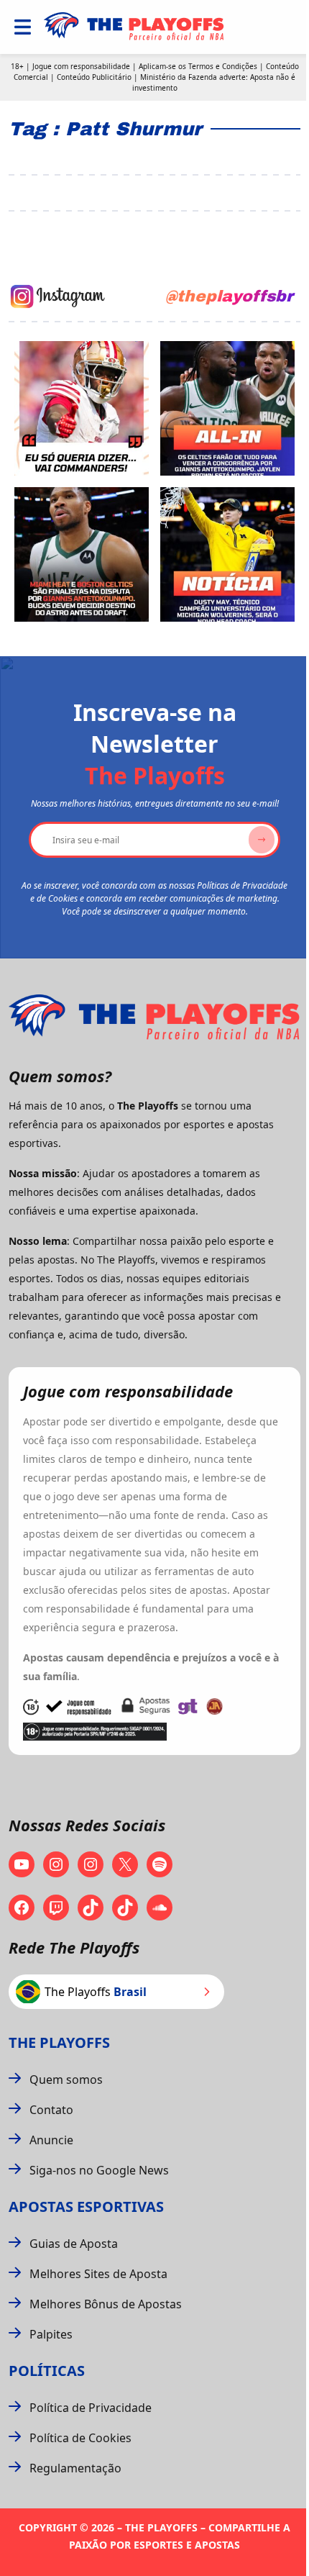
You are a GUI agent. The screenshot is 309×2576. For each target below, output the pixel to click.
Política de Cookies (80, 2438)
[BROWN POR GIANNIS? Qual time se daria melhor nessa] (227, 408)
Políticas (47, 2371)
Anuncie (51, 2140)
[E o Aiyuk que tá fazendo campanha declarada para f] (82, 408)
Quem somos (66, 2080)
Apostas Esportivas (86, 2207)
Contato (51, 2110)
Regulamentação (75, 2468)
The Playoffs (59, 2042)
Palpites (51, 2334)
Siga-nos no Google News (99, 2170)
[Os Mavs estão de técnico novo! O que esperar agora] (227, 554)
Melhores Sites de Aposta (98, 2274)
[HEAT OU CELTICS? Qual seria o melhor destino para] (82, 554)
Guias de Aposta (74, 2244)
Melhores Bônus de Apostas (106, 2304)
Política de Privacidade (91, 2408)
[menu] (23, 27)
